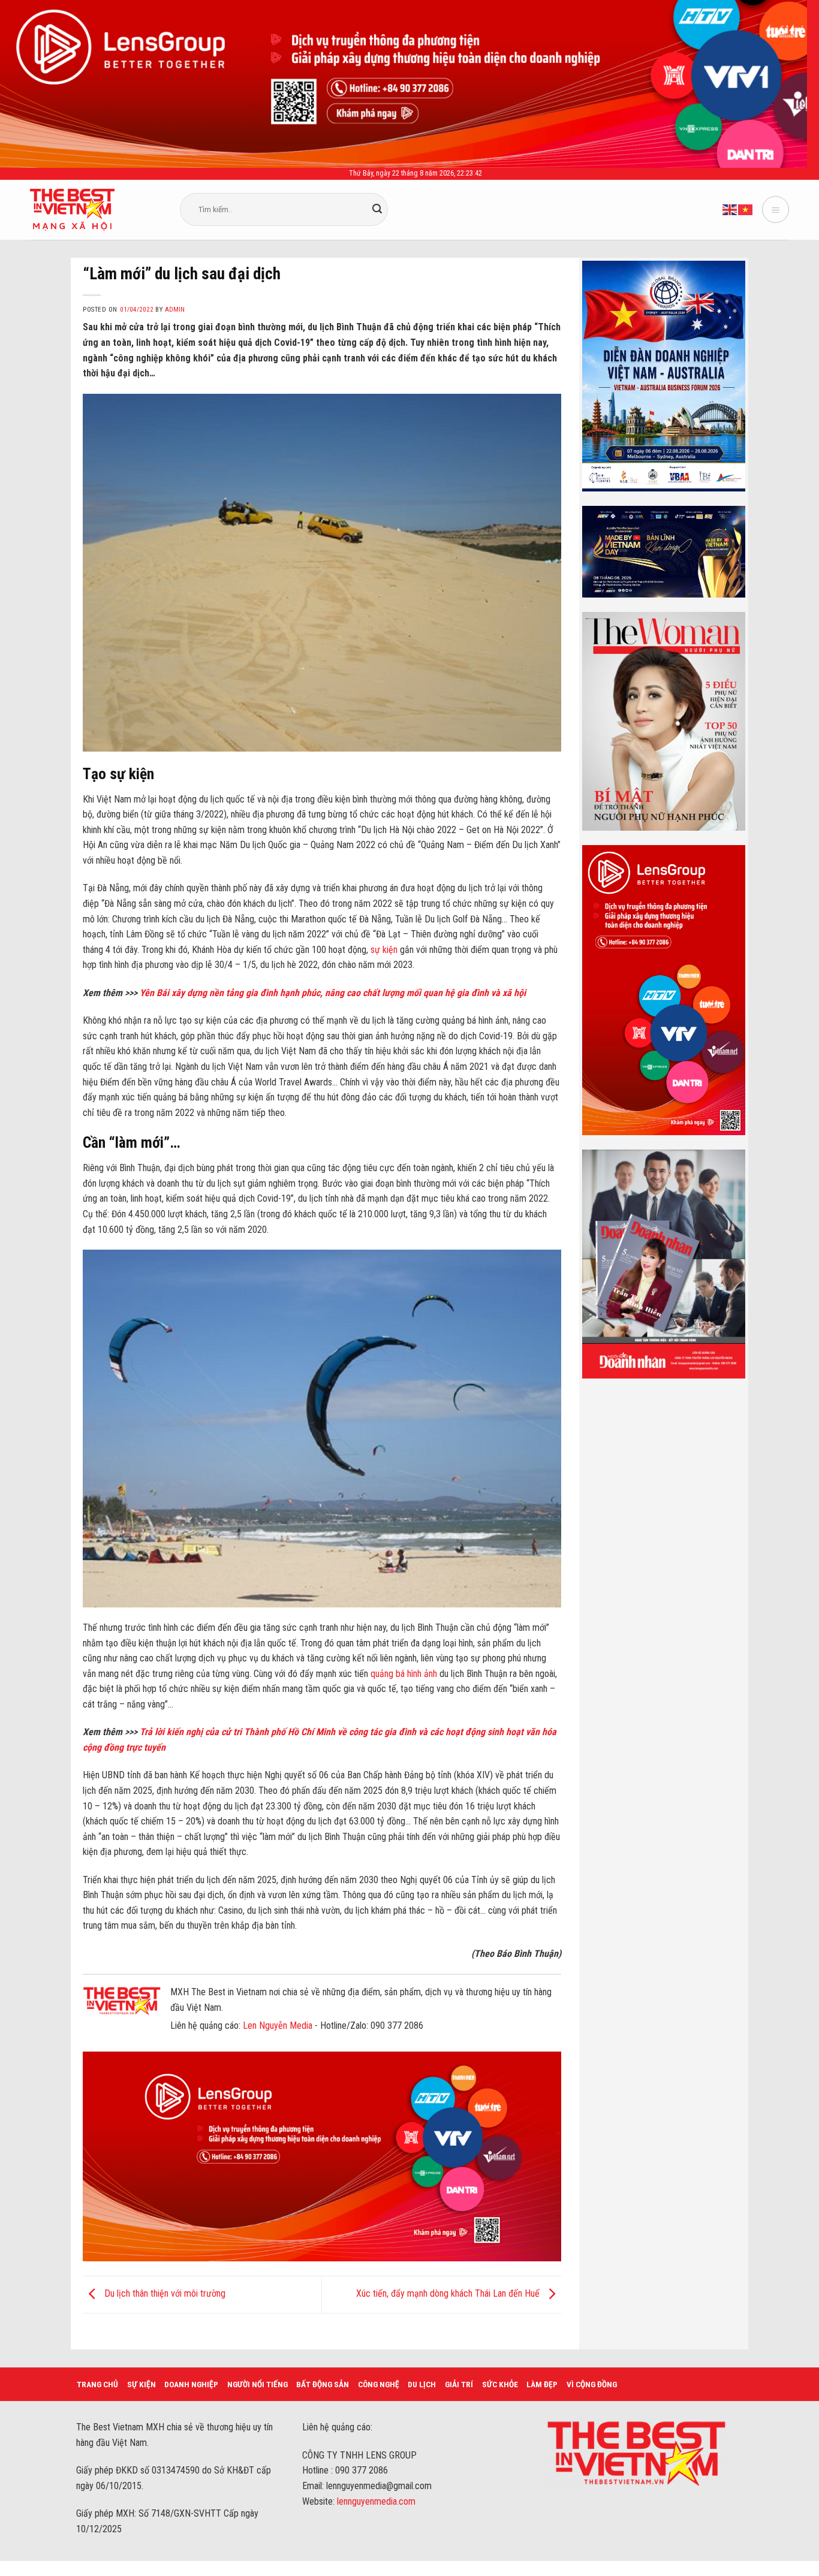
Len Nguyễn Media (278, 2025)
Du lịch (422, 2384)
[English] (730, 209)
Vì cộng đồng (592, 2384)
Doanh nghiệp (191, 2384)
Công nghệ (379, 2384)
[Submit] (377, 210)
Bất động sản (323, 2384)
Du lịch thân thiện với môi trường (164, 2294)
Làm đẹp (542, 2384)
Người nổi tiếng (258, 2384)
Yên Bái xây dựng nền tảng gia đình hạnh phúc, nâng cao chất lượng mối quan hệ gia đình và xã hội (333, 993)
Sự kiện (141, 2384)
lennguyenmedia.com (376, 2501)
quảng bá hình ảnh (405, 1674)
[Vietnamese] (746, 209)
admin (175, 310)
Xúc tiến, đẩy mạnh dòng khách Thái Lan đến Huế (449, 2294)
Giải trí (459, 2384)
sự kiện (384, 950)
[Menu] (776, 209)
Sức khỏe (500, 2384)
